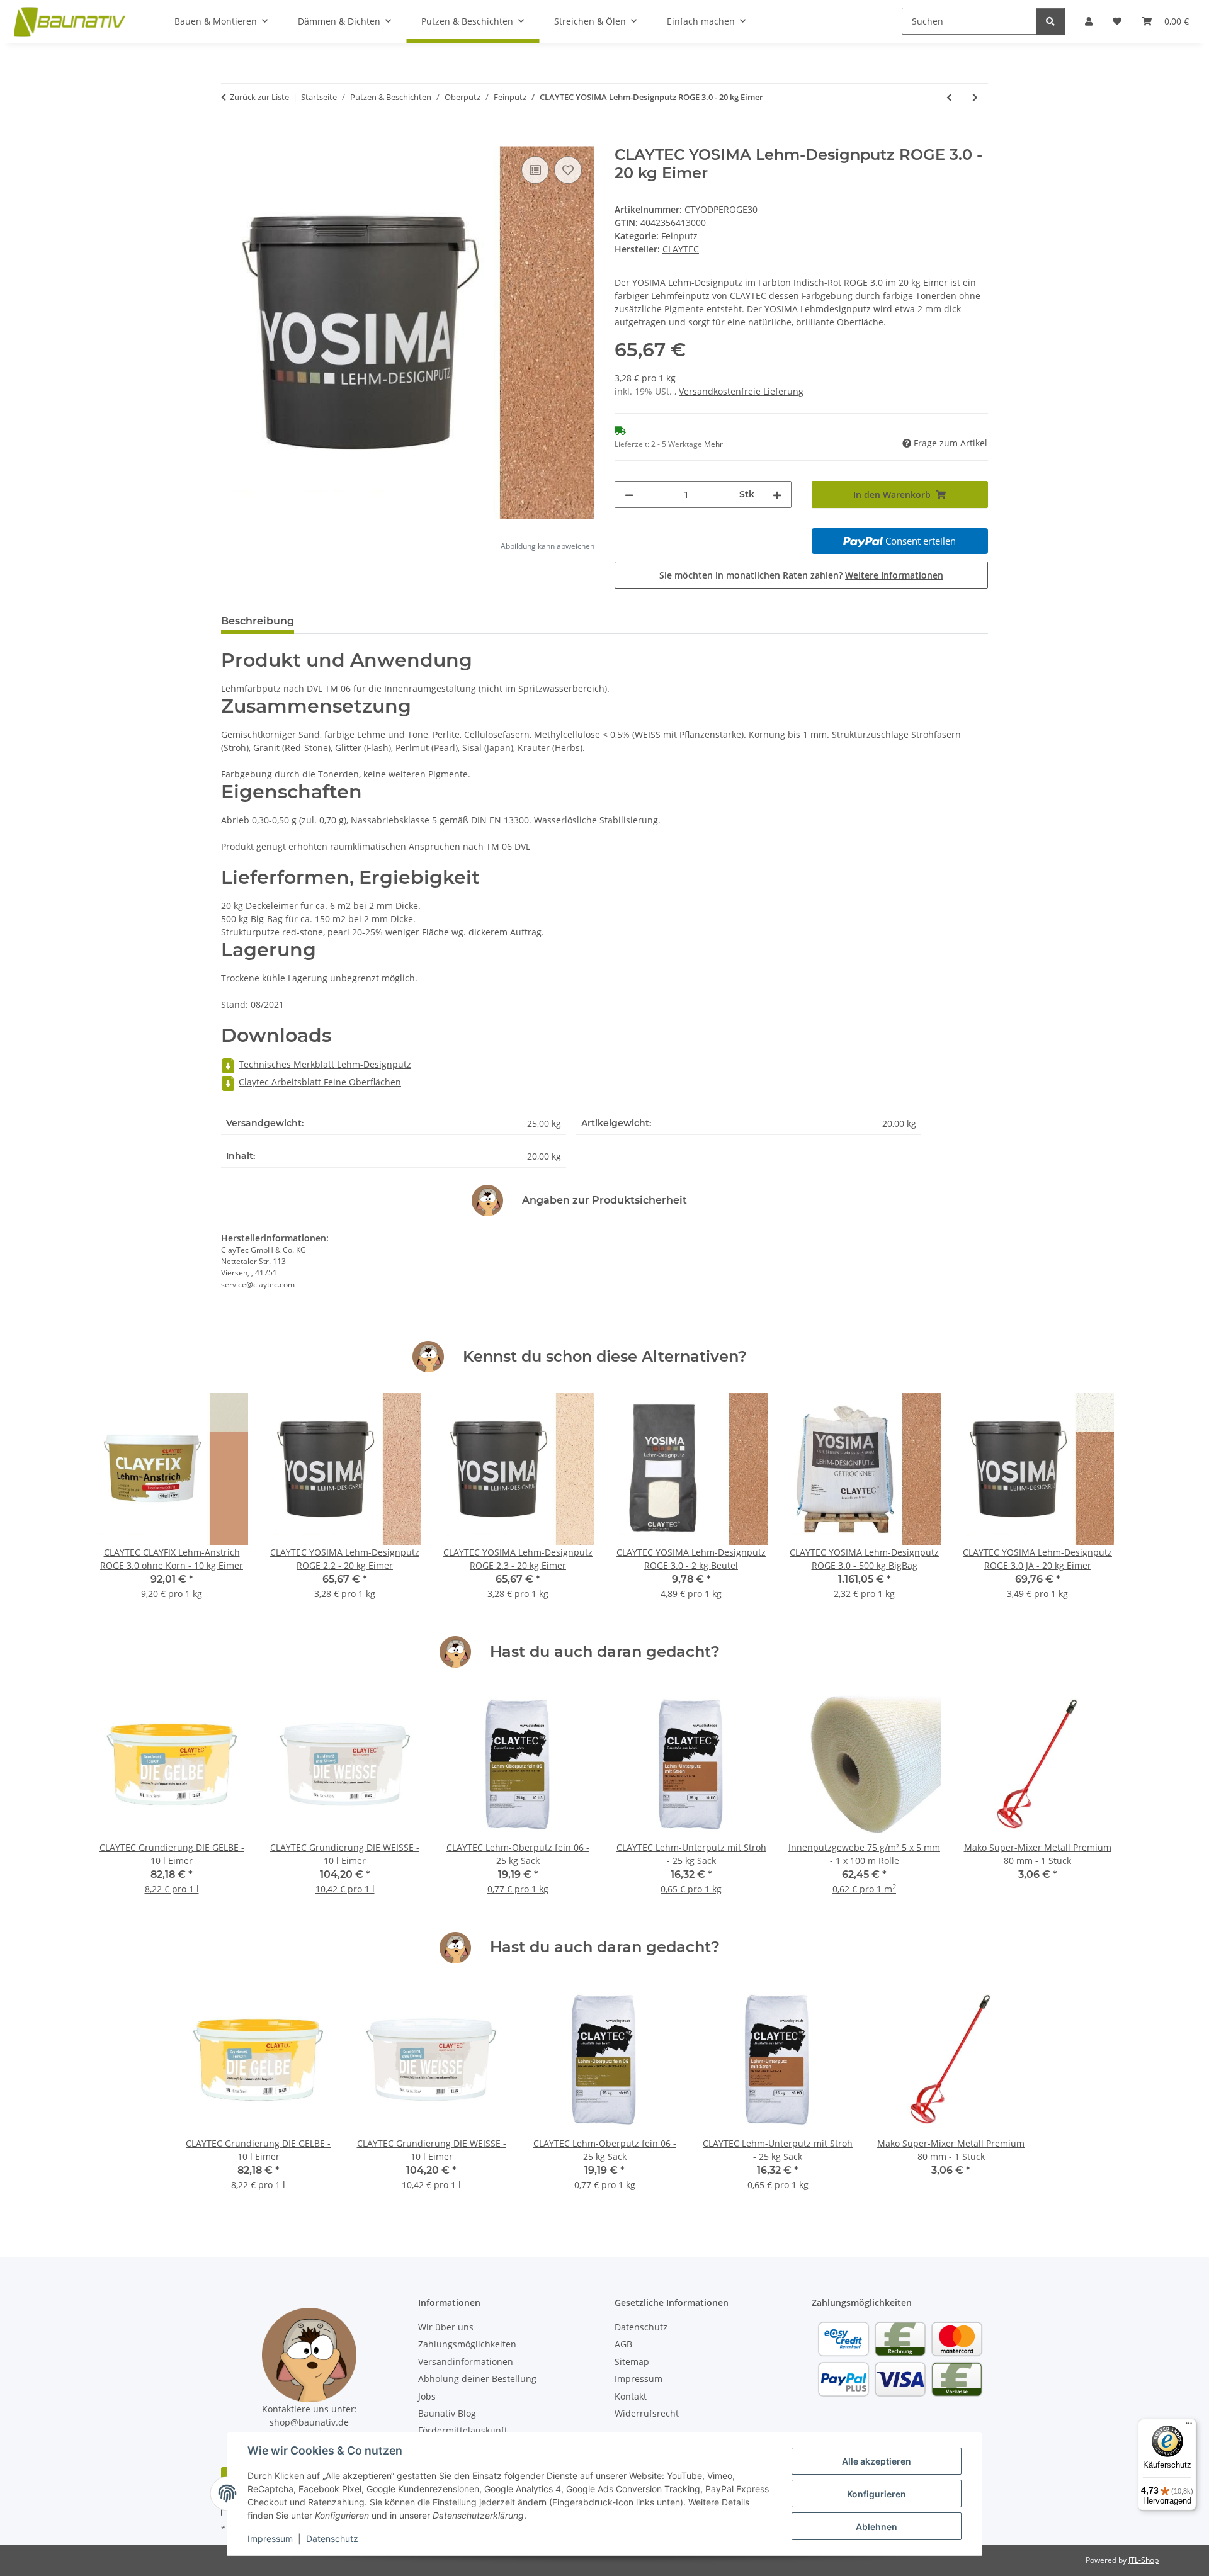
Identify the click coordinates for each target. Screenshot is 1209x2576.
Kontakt (631, 2396)
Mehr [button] (713, 444)
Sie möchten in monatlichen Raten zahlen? (801, 575)
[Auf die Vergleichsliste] (535, 170)
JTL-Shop (1144, 2560)
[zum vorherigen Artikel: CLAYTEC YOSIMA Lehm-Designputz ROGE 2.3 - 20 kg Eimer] (949, 97)
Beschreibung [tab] (258, 621)
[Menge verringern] (629, 494)
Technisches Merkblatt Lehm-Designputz (325, 1064)
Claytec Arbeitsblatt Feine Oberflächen (320, 1082)
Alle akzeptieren (877, 2461)
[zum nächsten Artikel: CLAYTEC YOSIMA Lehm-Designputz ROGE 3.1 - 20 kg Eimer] (975, 97)
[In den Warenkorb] (231, 139)
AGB (623, 2344)
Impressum (270, 2539)
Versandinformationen (466, 2362)
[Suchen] (1050, 21)
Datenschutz (332, 2539)
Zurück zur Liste (259, 97)
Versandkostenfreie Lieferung (741, 391)
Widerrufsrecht (647, 2413)
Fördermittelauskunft (463, 2430)
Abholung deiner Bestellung (477, 2379)
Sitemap (632, 2362)
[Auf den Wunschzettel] (568, 170)
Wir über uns (446, 2327)
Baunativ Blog (447, 2413)
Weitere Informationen (894, 575)
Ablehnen (877, 2527)
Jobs (427, 2396)
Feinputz (679, 236)
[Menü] (1189, 2426)
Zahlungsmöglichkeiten (467, 2344)
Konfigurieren (877, 2494)
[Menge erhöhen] (777, 494)
